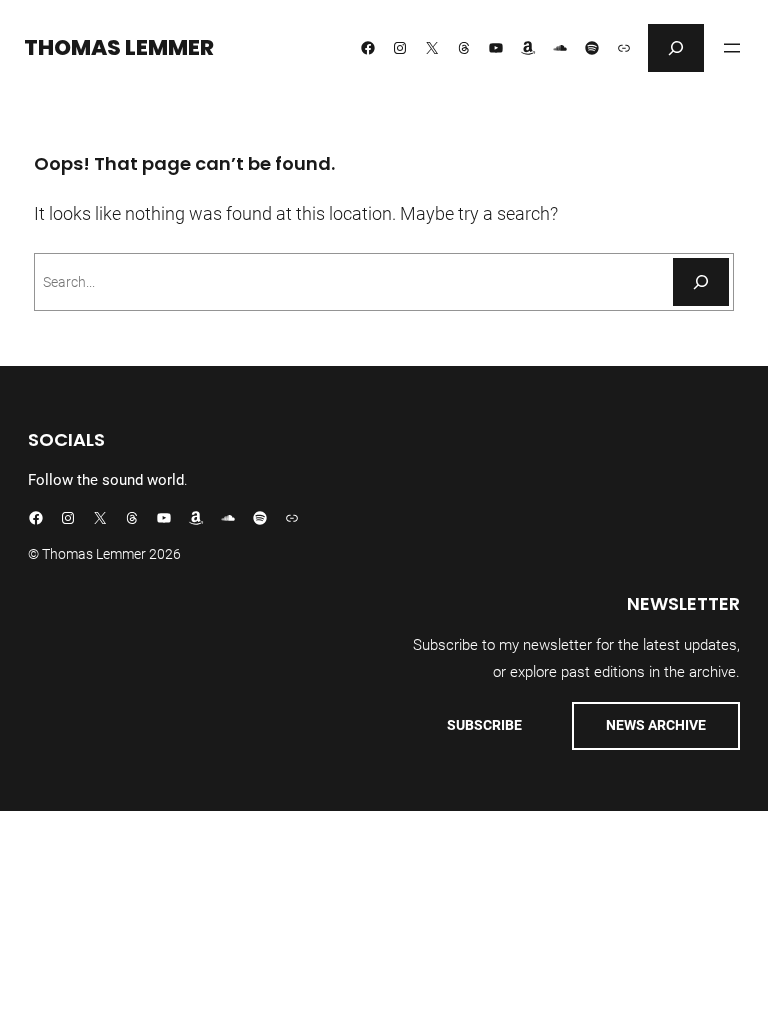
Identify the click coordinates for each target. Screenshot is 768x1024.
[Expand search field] (676, 48)
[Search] (701, 282)
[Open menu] (732, 48)
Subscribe (484, 725)
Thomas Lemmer (119, 47)
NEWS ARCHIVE (656, 725)
